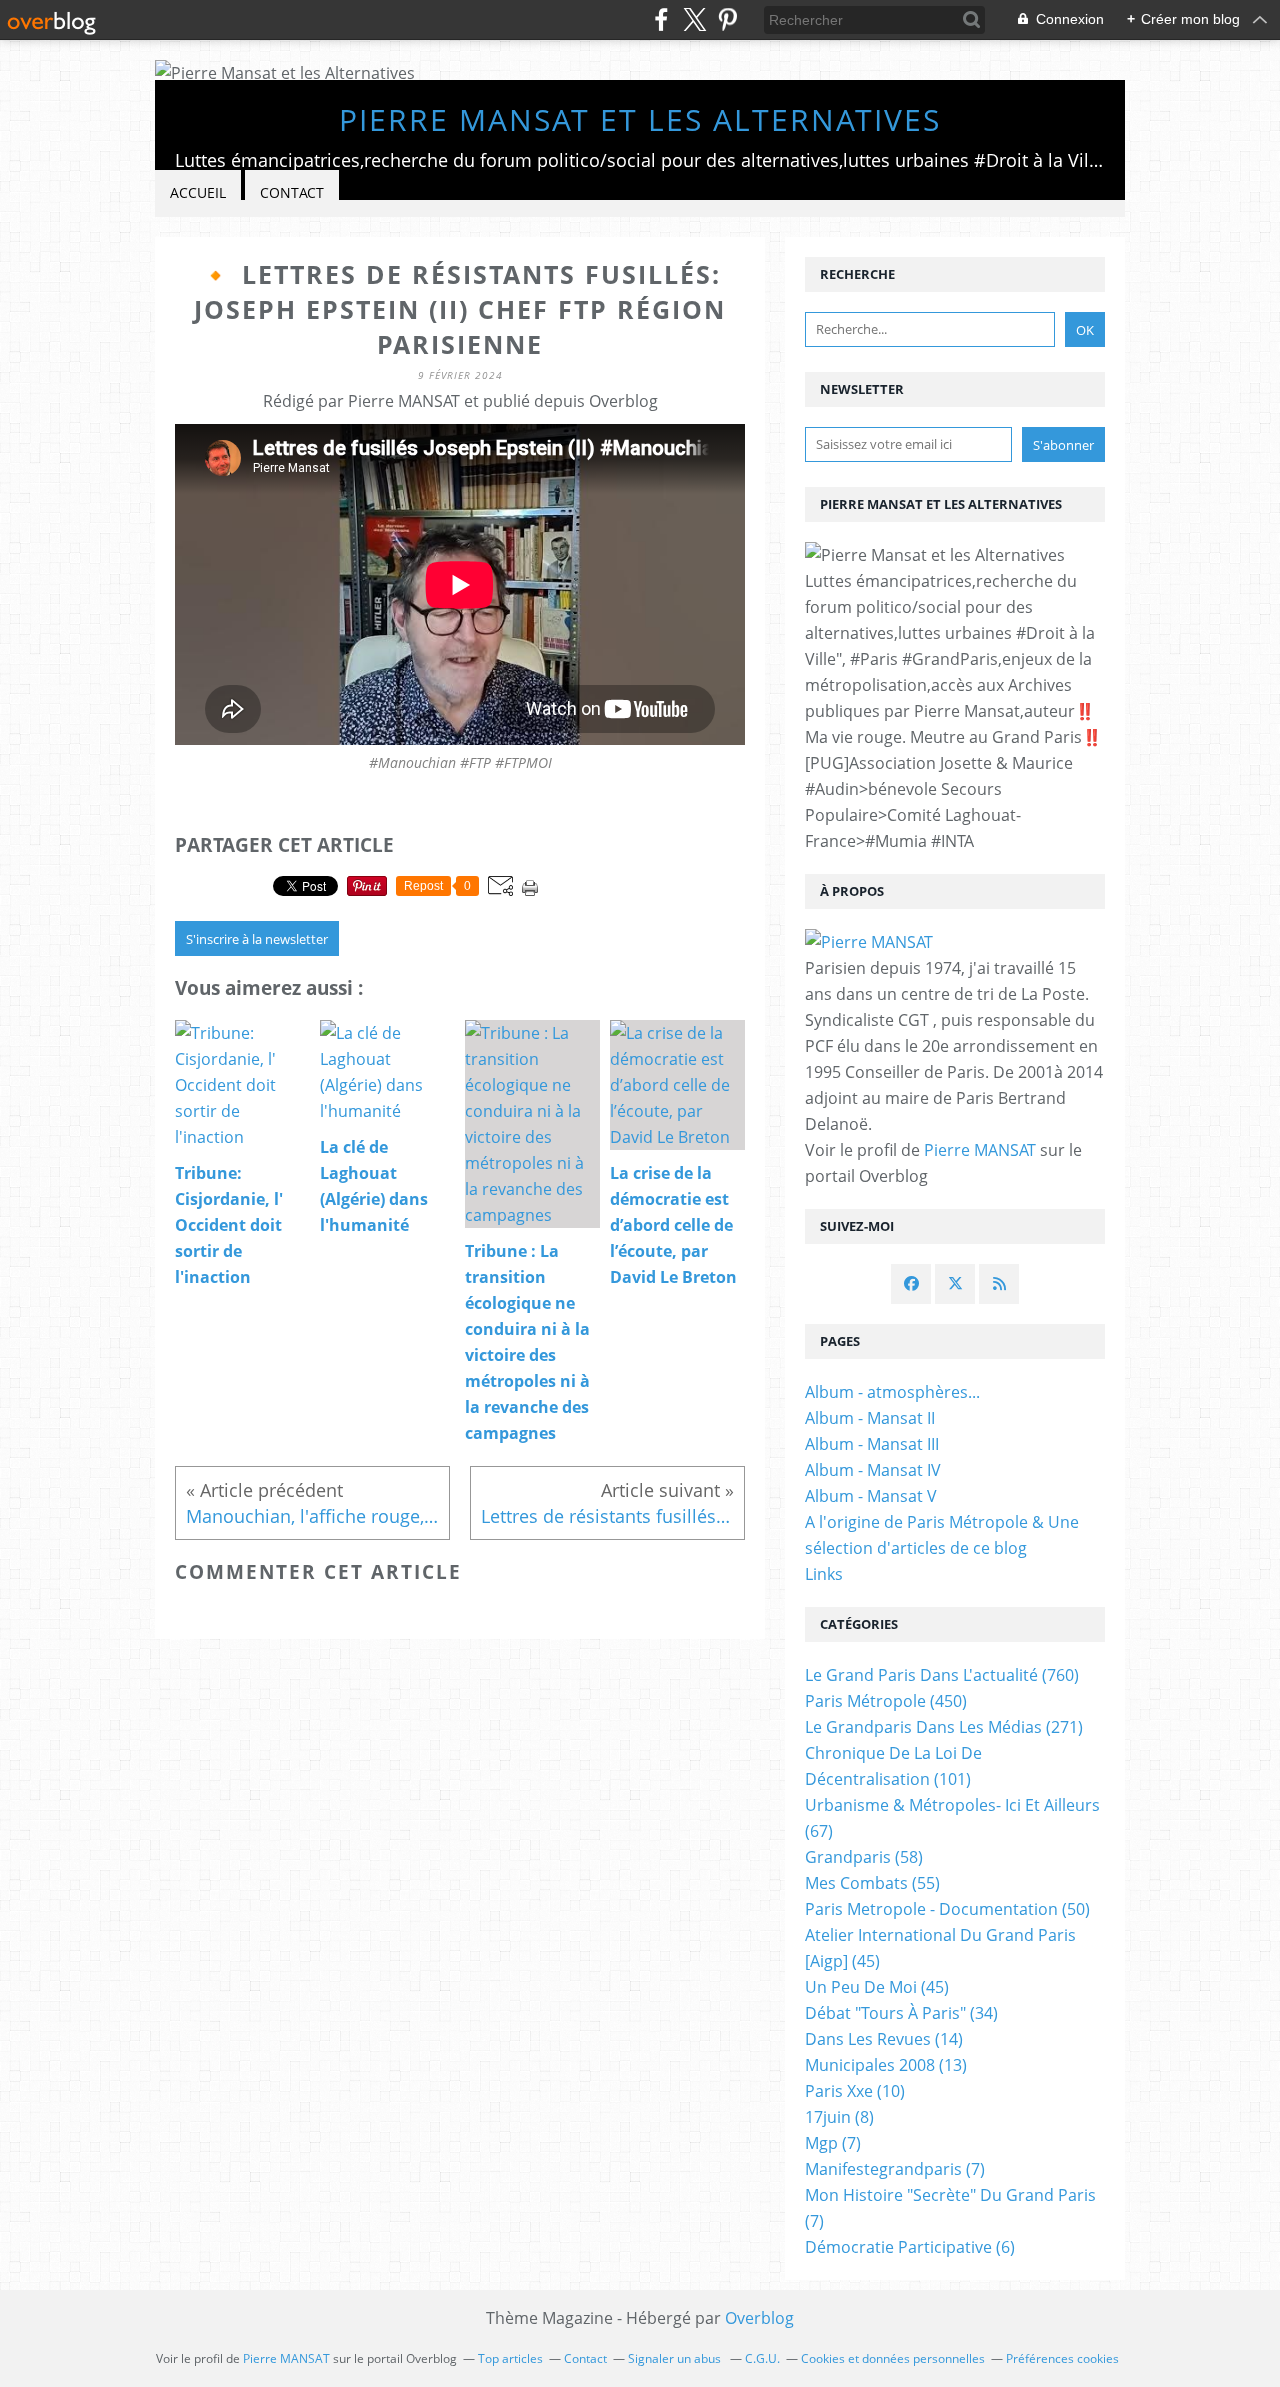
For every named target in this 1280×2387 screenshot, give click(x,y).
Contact (292, 192)
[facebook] (661, 19)
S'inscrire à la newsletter (257, 939)
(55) (872, 1883)
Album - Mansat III (872, 1444)
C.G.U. (762, 2358)
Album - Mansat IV (873, 1470)
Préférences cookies (1062, 2358)
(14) (884, 2039)
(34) (901, 2013)
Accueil (198, 192)
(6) (910, 2247)
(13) (886, 2065)
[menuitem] (198, 193)
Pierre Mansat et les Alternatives (640, 119)
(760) (942, 1675)
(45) (877, 1987)
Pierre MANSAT (980, 1150)
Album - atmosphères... (892, 1392)
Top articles (510, 2358)
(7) (833, 2143)
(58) (864, 1857)
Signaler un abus (676, 2358)
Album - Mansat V (871, 1496)
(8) (839, 2117)
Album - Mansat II (870, 1418)
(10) (855, 2091)
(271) (944, 1727)
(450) (886, 1701)
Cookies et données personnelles (893, 2358)
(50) (947, 1909)
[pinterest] (727, 19)
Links (824, 1574)
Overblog (759, 2318)
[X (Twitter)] (694, 19)
